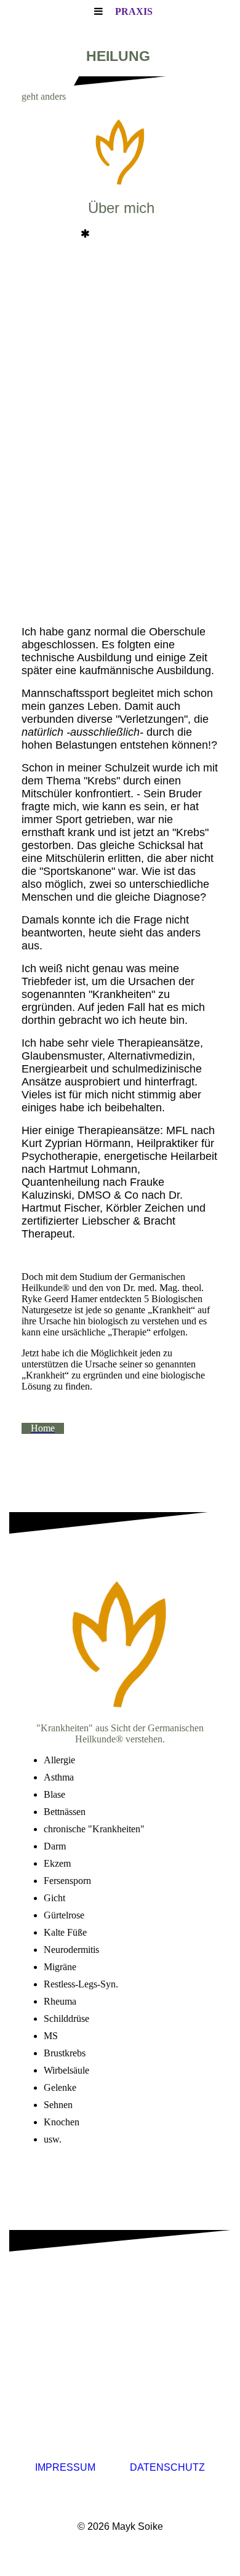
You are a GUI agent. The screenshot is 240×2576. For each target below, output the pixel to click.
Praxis (134, 11)
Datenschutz (167, 2467)
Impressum (65, 2467)
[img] (120, 154)
